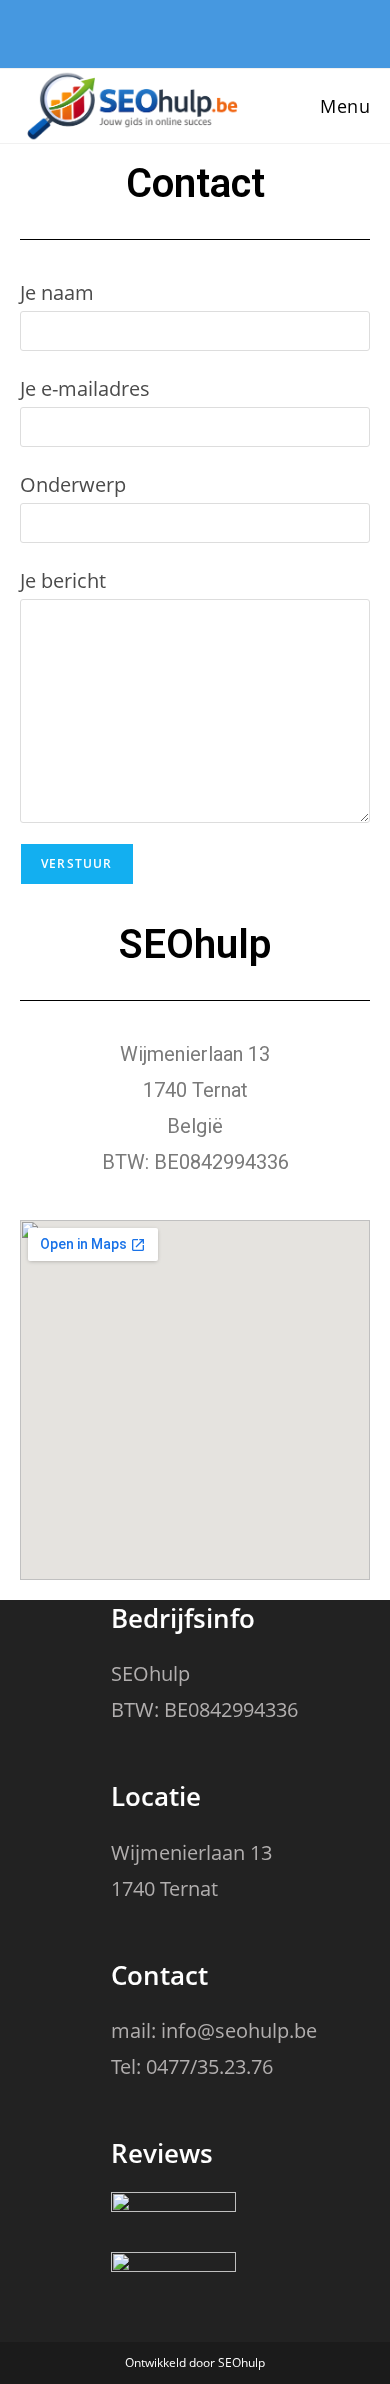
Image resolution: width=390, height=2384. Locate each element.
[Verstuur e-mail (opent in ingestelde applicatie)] (233, 31)
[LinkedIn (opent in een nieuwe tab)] (200, 31)
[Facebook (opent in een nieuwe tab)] (162, 31)
